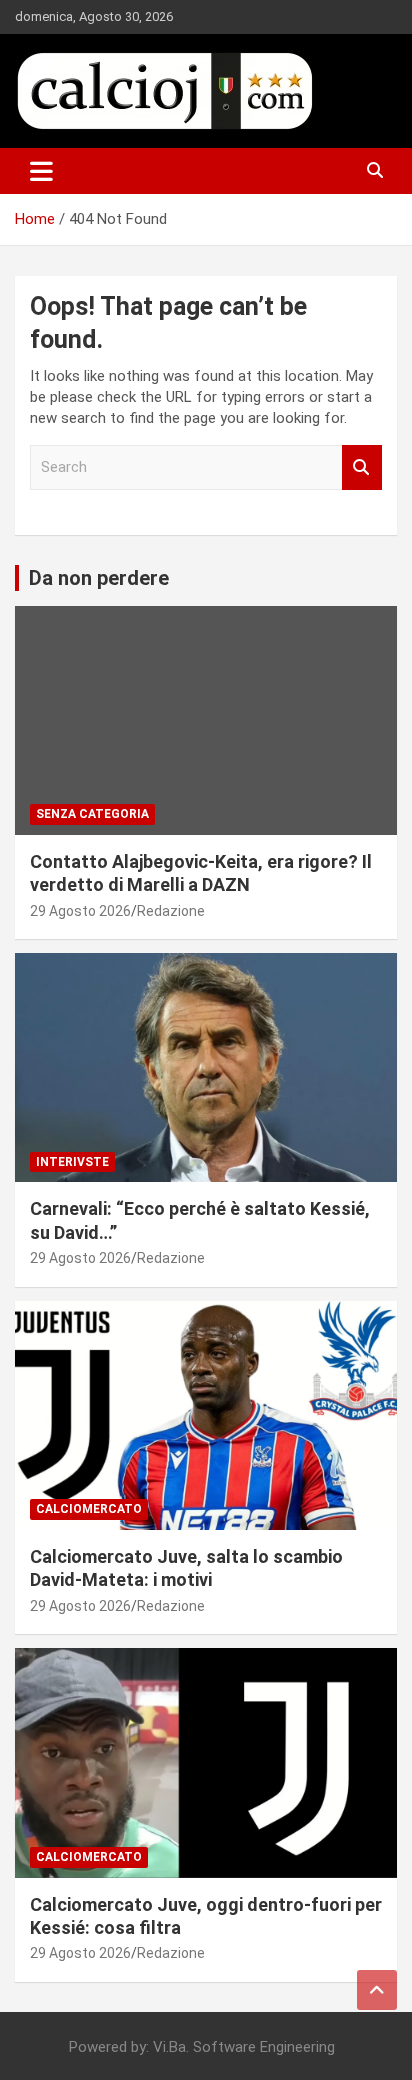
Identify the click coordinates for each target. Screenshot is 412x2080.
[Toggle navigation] (41, 171)
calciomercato (89, 1509)
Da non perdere (99, 578)
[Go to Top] (377, 1990)
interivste (72, 1162)
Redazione (171, 911)
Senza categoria (92, 814)
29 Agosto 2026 (80, 911)
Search (362, 467)
